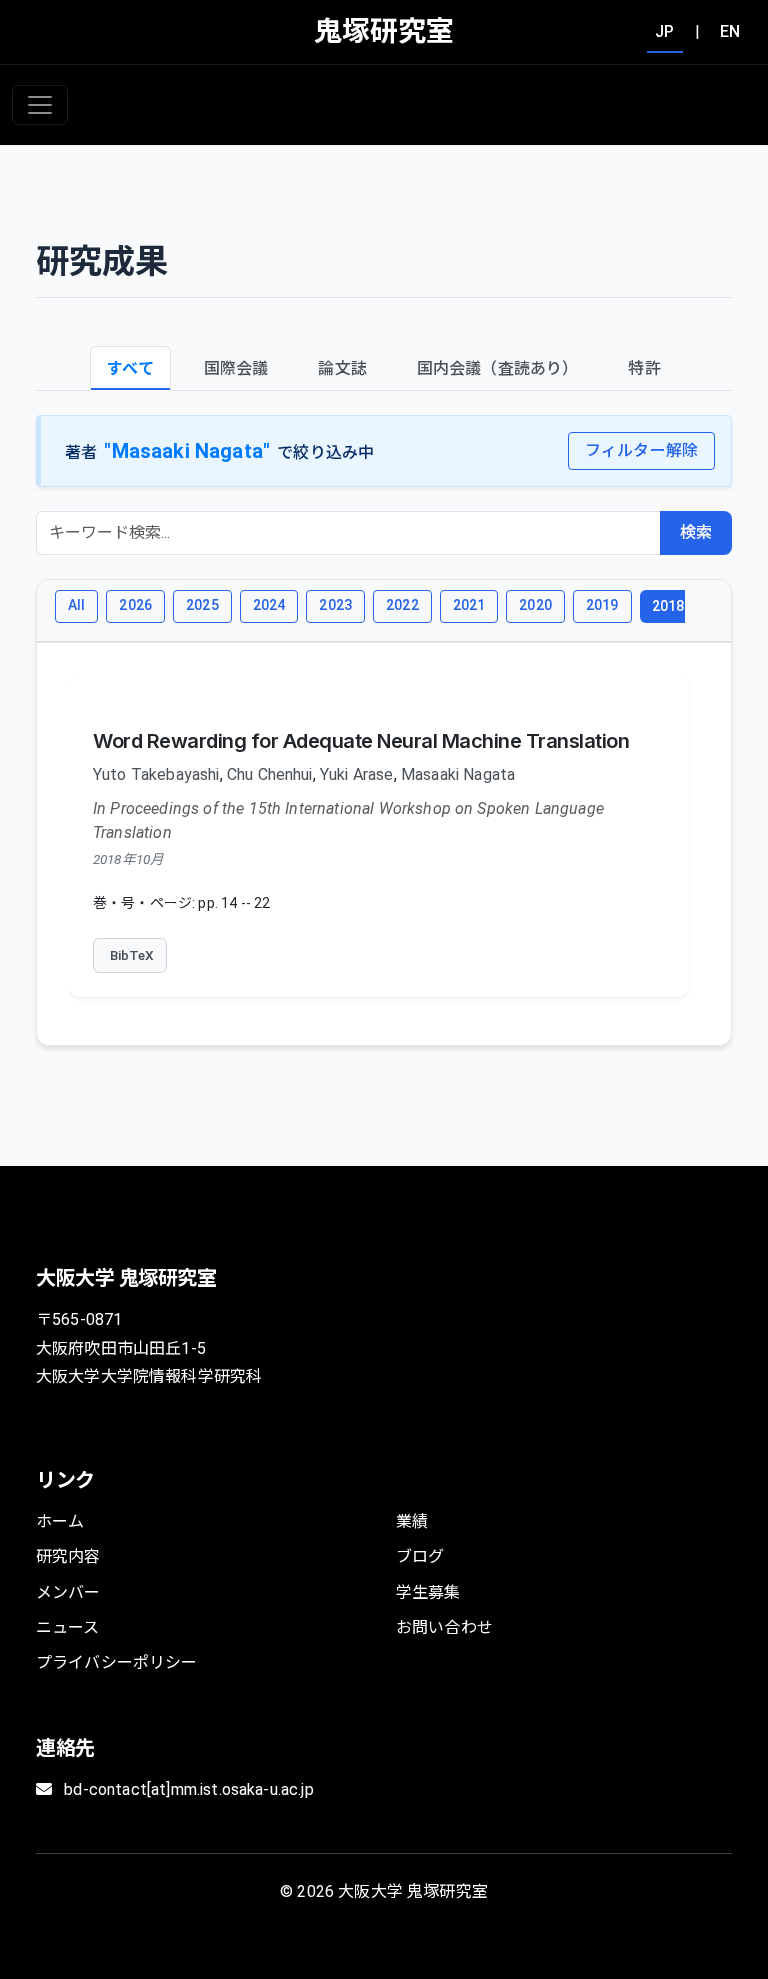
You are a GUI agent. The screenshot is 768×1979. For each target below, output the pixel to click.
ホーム (60, 1521)
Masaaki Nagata (458, 774)
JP (664, 31)
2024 (269, 605)
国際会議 (236, 368)
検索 (696, 532)
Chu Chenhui (270, 774)
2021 (469, 605)
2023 (335, 605)
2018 (668, 606)
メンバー (68, 1592)
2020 (535, 605)
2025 (202, 605)
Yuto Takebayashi (156, 774)
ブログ (420, 1556)
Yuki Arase (357, 774)
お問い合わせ (444, 1627)
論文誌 (342, 368)
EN (730, 31)
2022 (402, 605)
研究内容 (68, 1556)
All (76, 605)
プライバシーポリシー (117, 1662)
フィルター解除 (641, 450)
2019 (602, 605)
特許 (644, 368)
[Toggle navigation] (40, 105)
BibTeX (132, 955)
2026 (135, 605)
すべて (130, 368)
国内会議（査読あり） (498, 368)
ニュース (68, 1627)
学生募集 (428, 1592)
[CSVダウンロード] (699, 611)
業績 (412, 1521)
